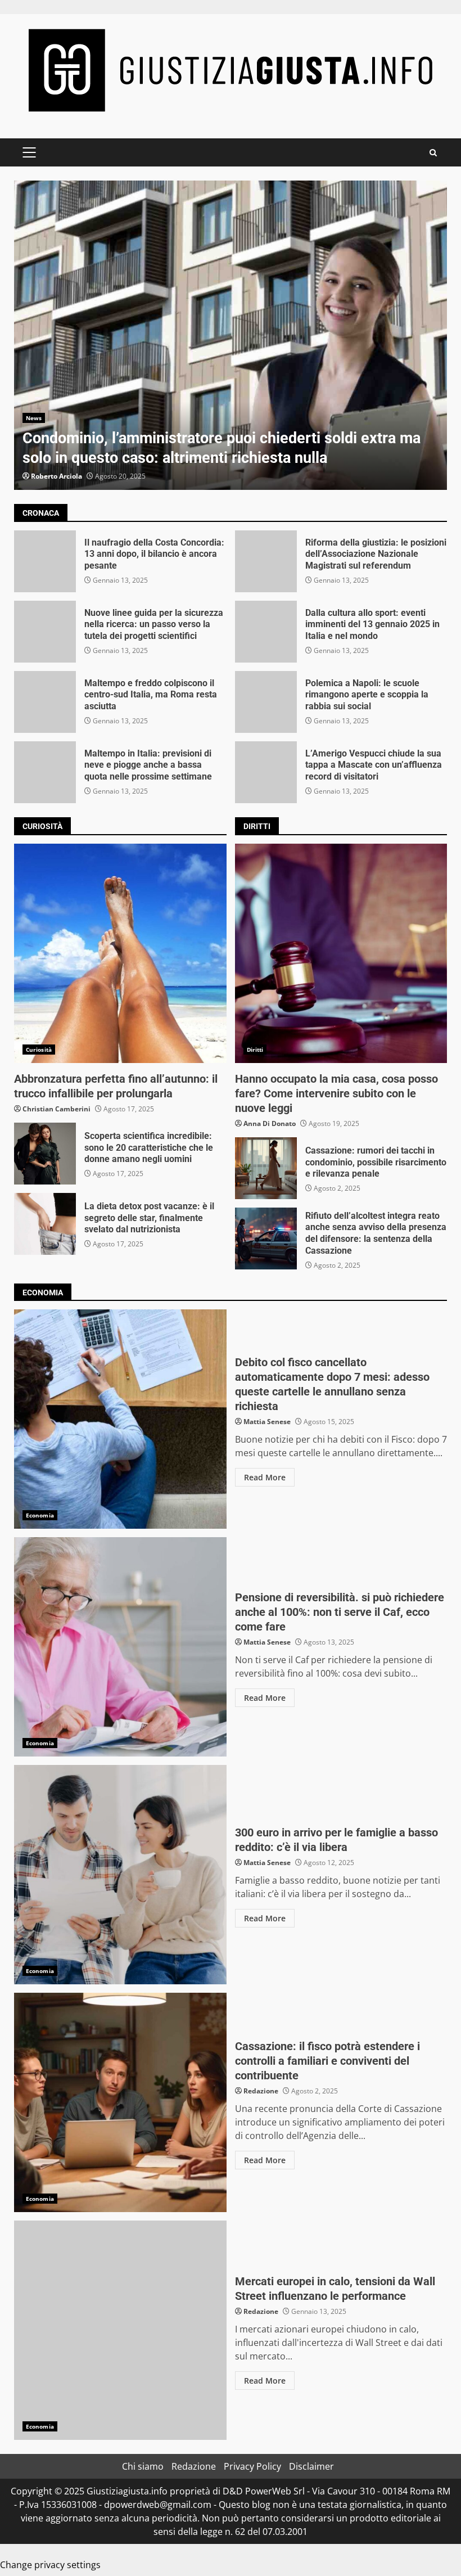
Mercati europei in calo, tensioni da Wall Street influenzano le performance (120, 2330)
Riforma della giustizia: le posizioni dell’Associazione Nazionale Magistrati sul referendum (266, 561)
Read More (265, 1477)
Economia (40, 1515)
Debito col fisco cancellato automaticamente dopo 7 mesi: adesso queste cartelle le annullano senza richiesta (120, 1419)
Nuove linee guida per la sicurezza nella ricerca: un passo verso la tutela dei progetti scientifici (45, 632)
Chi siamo (143, 2466)
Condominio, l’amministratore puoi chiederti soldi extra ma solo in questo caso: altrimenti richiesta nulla (231, 335)
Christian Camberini (57, 1109)
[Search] (433, 153)
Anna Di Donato (270, 1123)
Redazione (261, 2091)
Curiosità (39, 1050)
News (34, 418)
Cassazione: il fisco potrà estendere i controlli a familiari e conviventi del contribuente (120, 2102)
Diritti (255, 1050)
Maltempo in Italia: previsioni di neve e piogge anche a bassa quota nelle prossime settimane (45, 772)
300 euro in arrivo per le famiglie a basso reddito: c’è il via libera (120, 1875)
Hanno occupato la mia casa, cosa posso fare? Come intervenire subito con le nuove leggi (341, 953)
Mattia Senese (267, 1422)
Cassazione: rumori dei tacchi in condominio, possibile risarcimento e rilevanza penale (266, 1168)
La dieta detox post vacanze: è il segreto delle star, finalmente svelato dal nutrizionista (45, 1224)
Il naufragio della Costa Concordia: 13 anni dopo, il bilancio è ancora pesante (45, 561)
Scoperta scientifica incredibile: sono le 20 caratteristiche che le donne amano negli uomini (45, 1154)
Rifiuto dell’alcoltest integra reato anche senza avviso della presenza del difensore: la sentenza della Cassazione (266, 1239)
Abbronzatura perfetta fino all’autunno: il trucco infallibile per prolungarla (120, 953)
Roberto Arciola (57, 476)
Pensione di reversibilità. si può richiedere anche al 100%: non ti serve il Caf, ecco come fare (120, 1647)
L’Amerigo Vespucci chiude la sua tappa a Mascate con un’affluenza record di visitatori (266, 772)
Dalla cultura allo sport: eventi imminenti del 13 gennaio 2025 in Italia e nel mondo (266, 632)
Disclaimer (311, 2466)
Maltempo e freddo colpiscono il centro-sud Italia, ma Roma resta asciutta (45, 702)
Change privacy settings (50, 2565)
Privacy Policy (252, 2466)
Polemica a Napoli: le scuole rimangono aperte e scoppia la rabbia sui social (266, 702)
